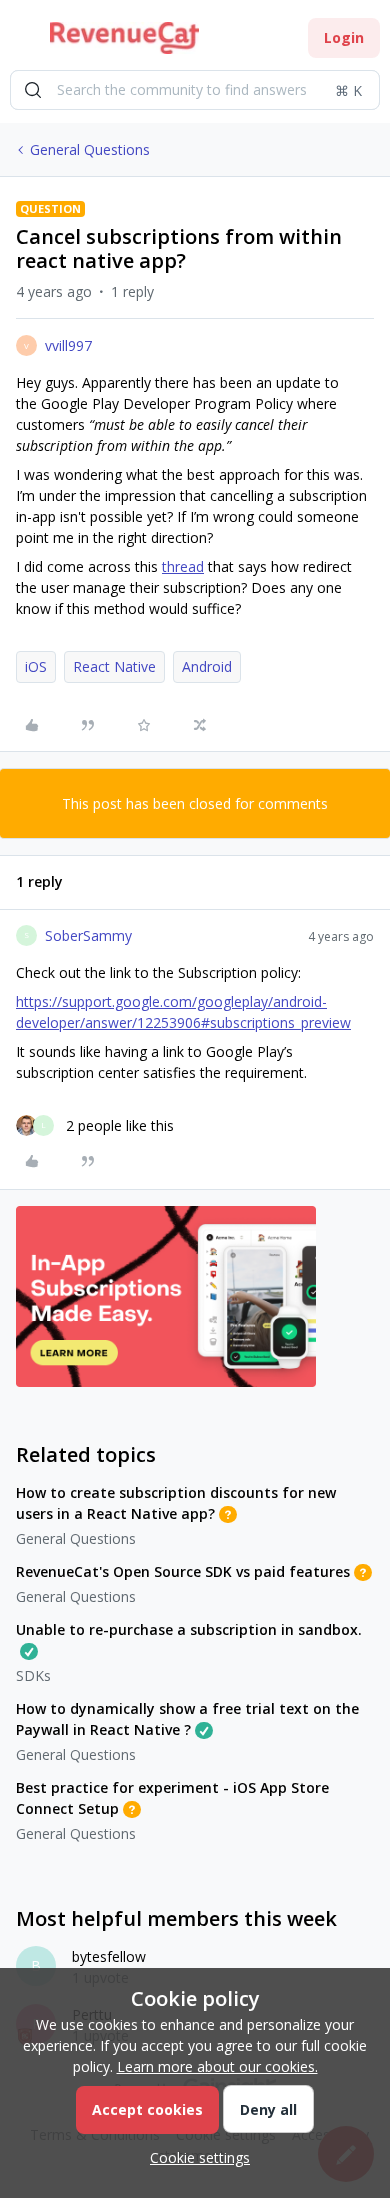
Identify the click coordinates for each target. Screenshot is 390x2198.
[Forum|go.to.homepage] (124, 38)
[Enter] (33, 90)
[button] (22, 41)
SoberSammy (88, 935)
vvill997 (68, 345)
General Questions (90, 149)
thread (183, 566)
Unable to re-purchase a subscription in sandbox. (189, 1629)
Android (207, 666)
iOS (36, 666)
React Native (114, 666)
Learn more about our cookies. (217, 2066)
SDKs (33, 1675)
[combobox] (195, 90)
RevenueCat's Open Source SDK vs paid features (183, 1571)
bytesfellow (109, 1956)
